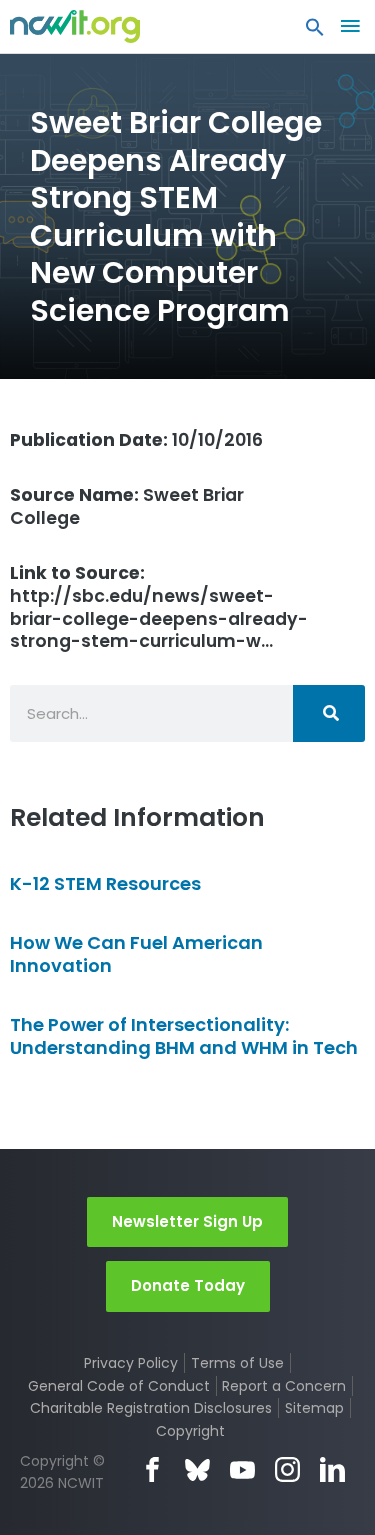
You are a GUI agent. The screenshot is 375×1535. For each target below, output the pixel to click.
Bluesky (197, 1469)
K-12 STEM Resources (105, 883)
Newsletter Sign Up (187, 1221)
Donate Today (188, 1285)
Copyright (190, 1431)
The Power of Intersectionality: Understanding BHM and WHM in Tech (184, 1036)
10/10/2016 (136, 440)
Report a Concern (284, 1386)
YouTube (242, 1469)
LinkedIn (332, 1469)
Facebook (152, 1469)
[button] (315, 32)
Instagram (287, 1469)
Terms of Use (237, 1363)
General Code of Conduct (119, 1386)
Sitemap (314, 1408)
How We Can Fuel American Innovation (136, 954)
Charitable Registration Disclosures (151, 1408)
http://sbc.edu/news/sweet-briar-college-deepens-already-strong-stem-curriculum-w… (159, 607)
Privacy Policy (131, 1363)
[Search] (329, 713)
